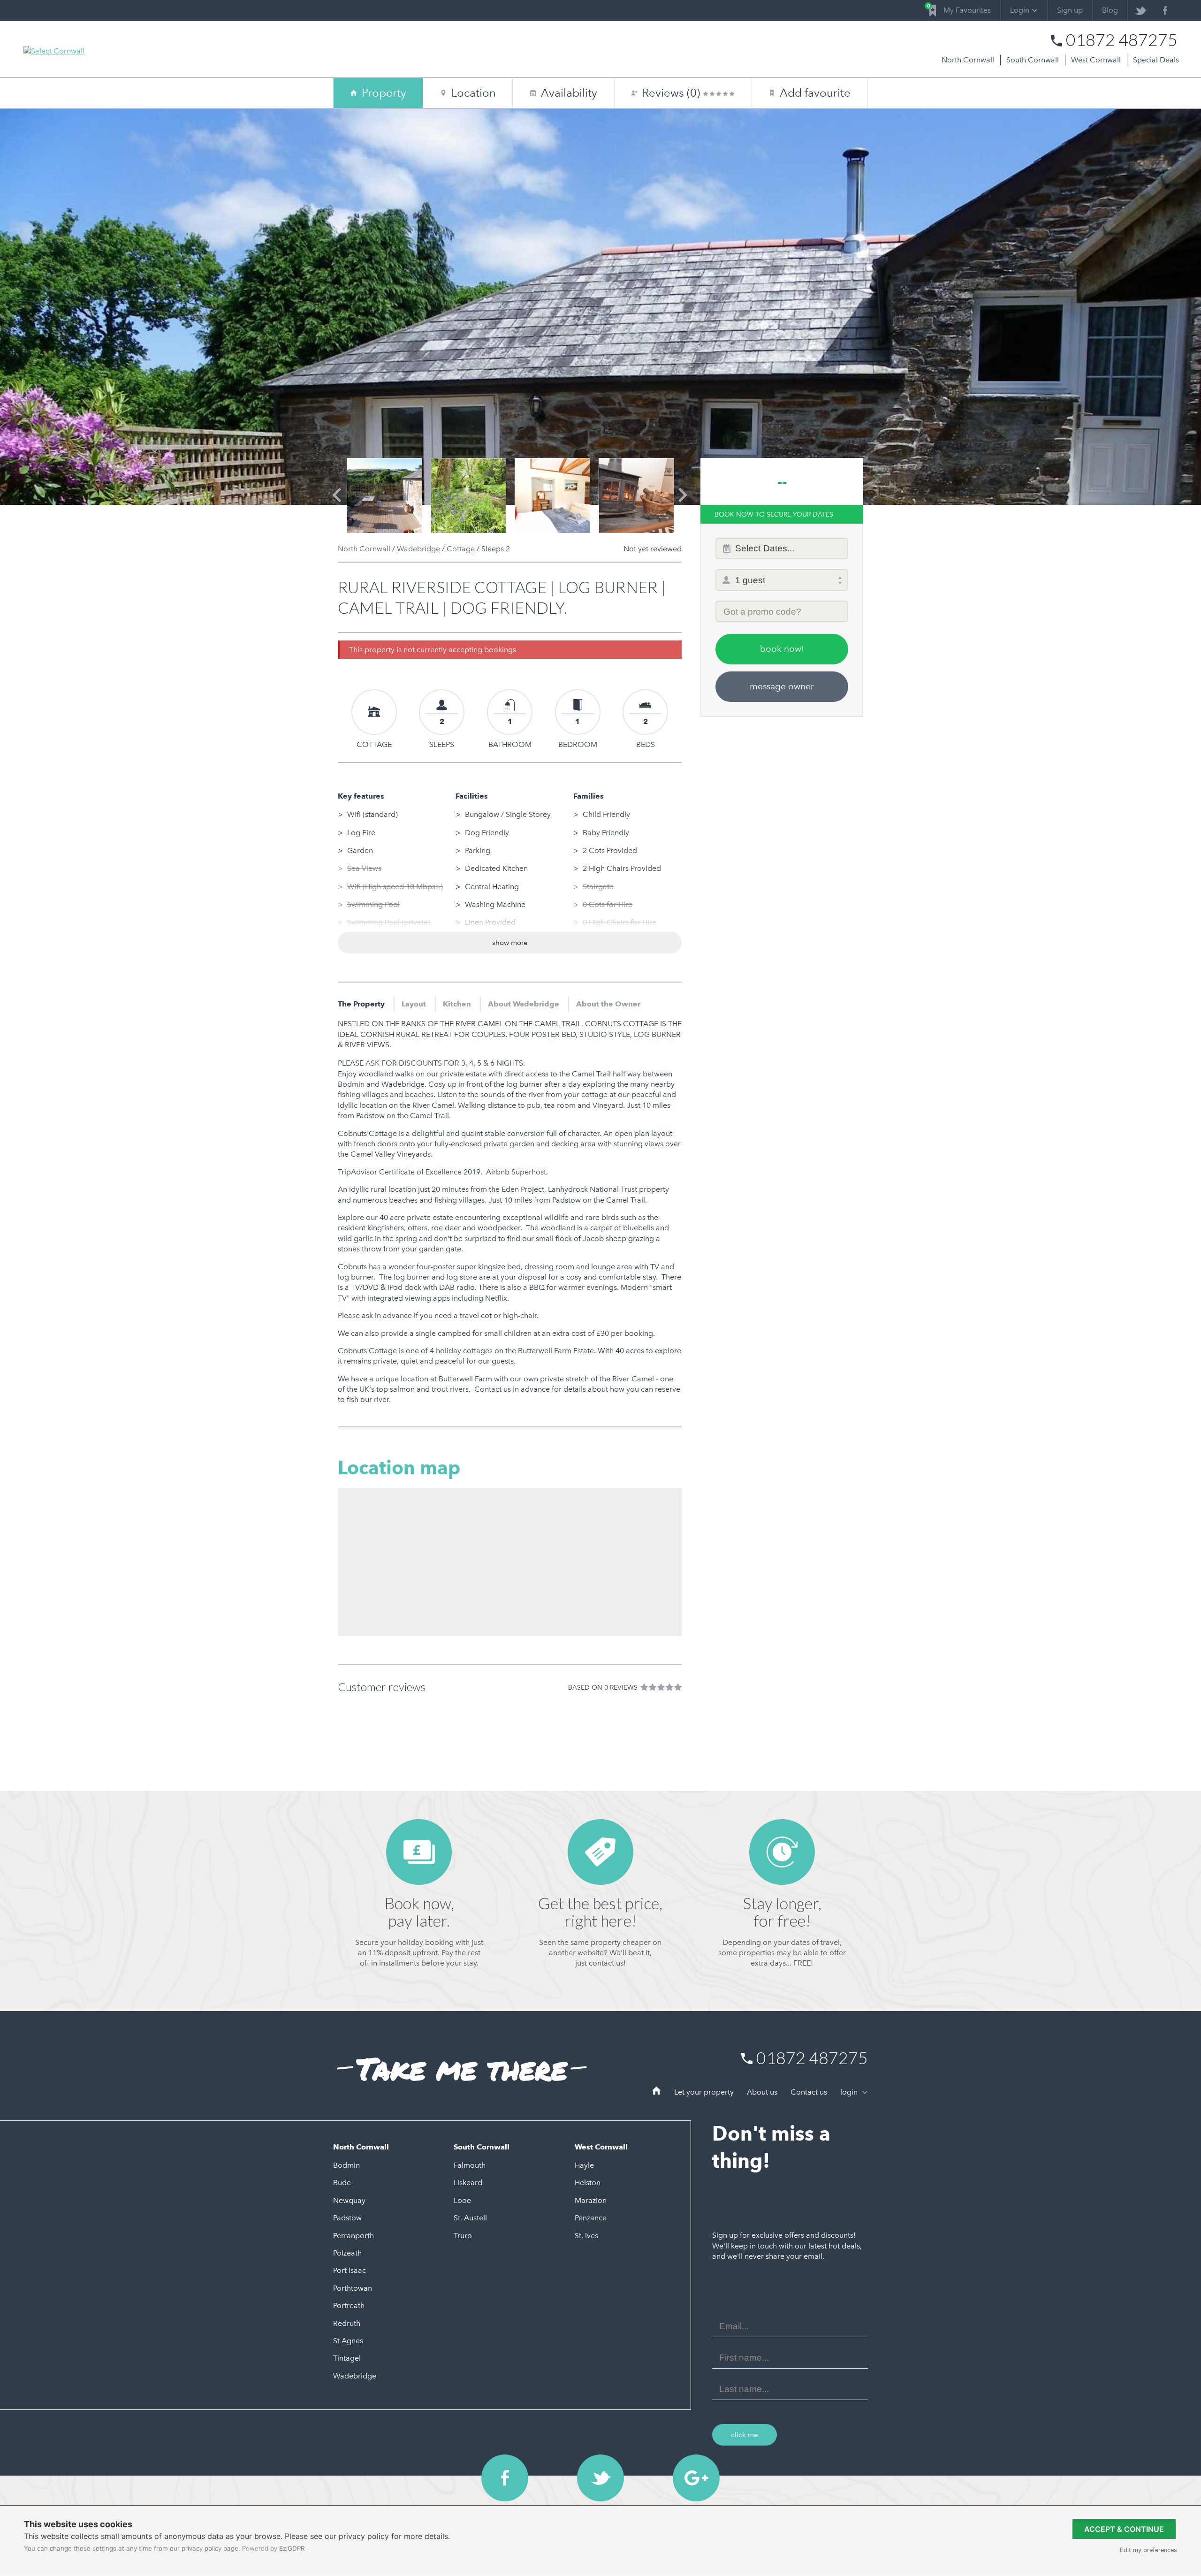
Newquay (349, 2200)
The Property (361, 1004)
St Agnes (348, 2341)
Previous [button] (337, 503)
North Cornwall (968, 60)
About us (762, 2092)
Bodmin (346, 2165)
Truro (463, 2236)
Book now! (782, 649)
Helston (588, 2183)
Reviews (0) (673, 93)
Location (474, 93)
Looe (462, 2200)
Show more (510, 943)
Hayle (584, 2165)
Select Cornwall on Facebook (505, 2478)
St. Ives (586, 2236)
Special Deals (1156, 60)
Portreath (349, 2305)
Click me (745, 2435)
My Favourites (960, 9)
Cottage (461, 549)
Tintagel (347, 2358)
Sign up (1070, 10)
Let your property (704, 2092)
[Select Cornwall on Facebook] (1165, 11)
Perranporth (353, 2236)
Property (384, 93)
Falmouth (470, 2165)
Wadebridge (418, 549)
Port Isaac (350, 2270)
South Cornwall (1033, 60)
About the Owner (608, 1004)
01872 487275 (1122, 40)
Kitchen (457, 1004)
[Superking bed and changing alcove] (468, 496)
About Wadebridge (524, 1004)
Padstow (347, 2218)
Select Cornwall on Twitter (600, 2478)
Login (1020, 10)
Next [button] (683, 503)
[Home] (657, 2092)
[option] (384, 496)
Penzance (591, 2218)
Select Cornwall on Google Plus (696, 2478)
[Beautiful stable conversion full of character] (636, 496)
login (850, 2092)
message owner (782, 686)
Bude (342, 2183)
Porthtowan (353, 2288)
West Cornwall (1096, 60)
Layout (414, 1004)
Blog (1110, 10)
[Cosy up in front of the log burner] (552, 496)
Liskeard (468, 2183)
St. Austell (470, 2218)
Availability (564, 93)
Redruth (347, 2323)
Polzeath (347, 2253)
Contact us (809, 2092)
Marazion (591, 2200)
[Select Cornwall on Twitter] (1140, 11)
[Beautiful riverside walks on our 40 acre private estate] (384, 496)
